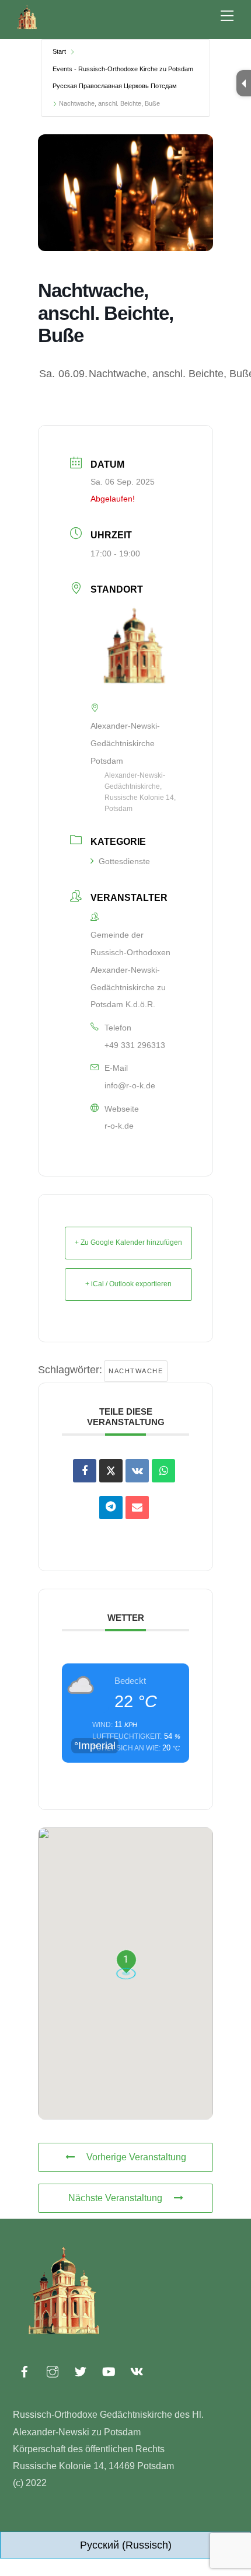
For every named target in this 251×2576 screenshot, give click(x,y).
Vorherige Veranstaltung (136, 2157)
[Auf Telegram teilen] (111, 1508)
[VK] (137, 1471)
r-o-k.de (119, 1126)
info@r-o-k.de (130, 1085)
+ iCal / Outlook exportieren (128, 1284)
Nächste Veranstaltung (115, 2198)
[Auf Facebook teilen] (85, 1471)
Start (59, 51)
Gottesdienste (124, 861)
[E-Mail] (137, 1508)
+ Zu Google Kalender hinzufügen (128, 1242)
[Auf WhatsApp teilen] (163, 1471)
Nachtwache (136, 1371)
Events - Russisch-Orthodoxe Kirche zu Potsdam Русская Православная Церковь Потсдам (123, 78)
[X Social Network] (111, 1471)
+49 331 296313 (135, 1045)
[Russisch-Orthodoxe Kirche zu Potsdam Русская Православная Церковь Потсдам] (27, 27)
